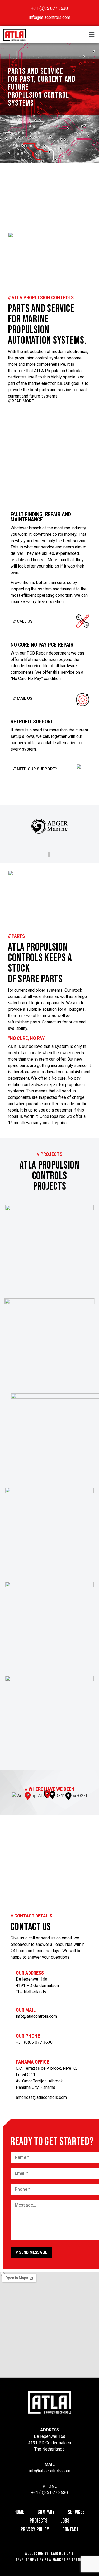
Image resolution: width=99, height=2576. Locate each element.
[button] (92, 35)
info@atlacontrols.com (36, 2016)
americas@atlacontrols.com (41, 2097)
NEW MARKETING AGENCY (64, 2560)
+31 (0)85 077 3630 (34, 2042)
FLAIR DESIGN (60, 2554)
